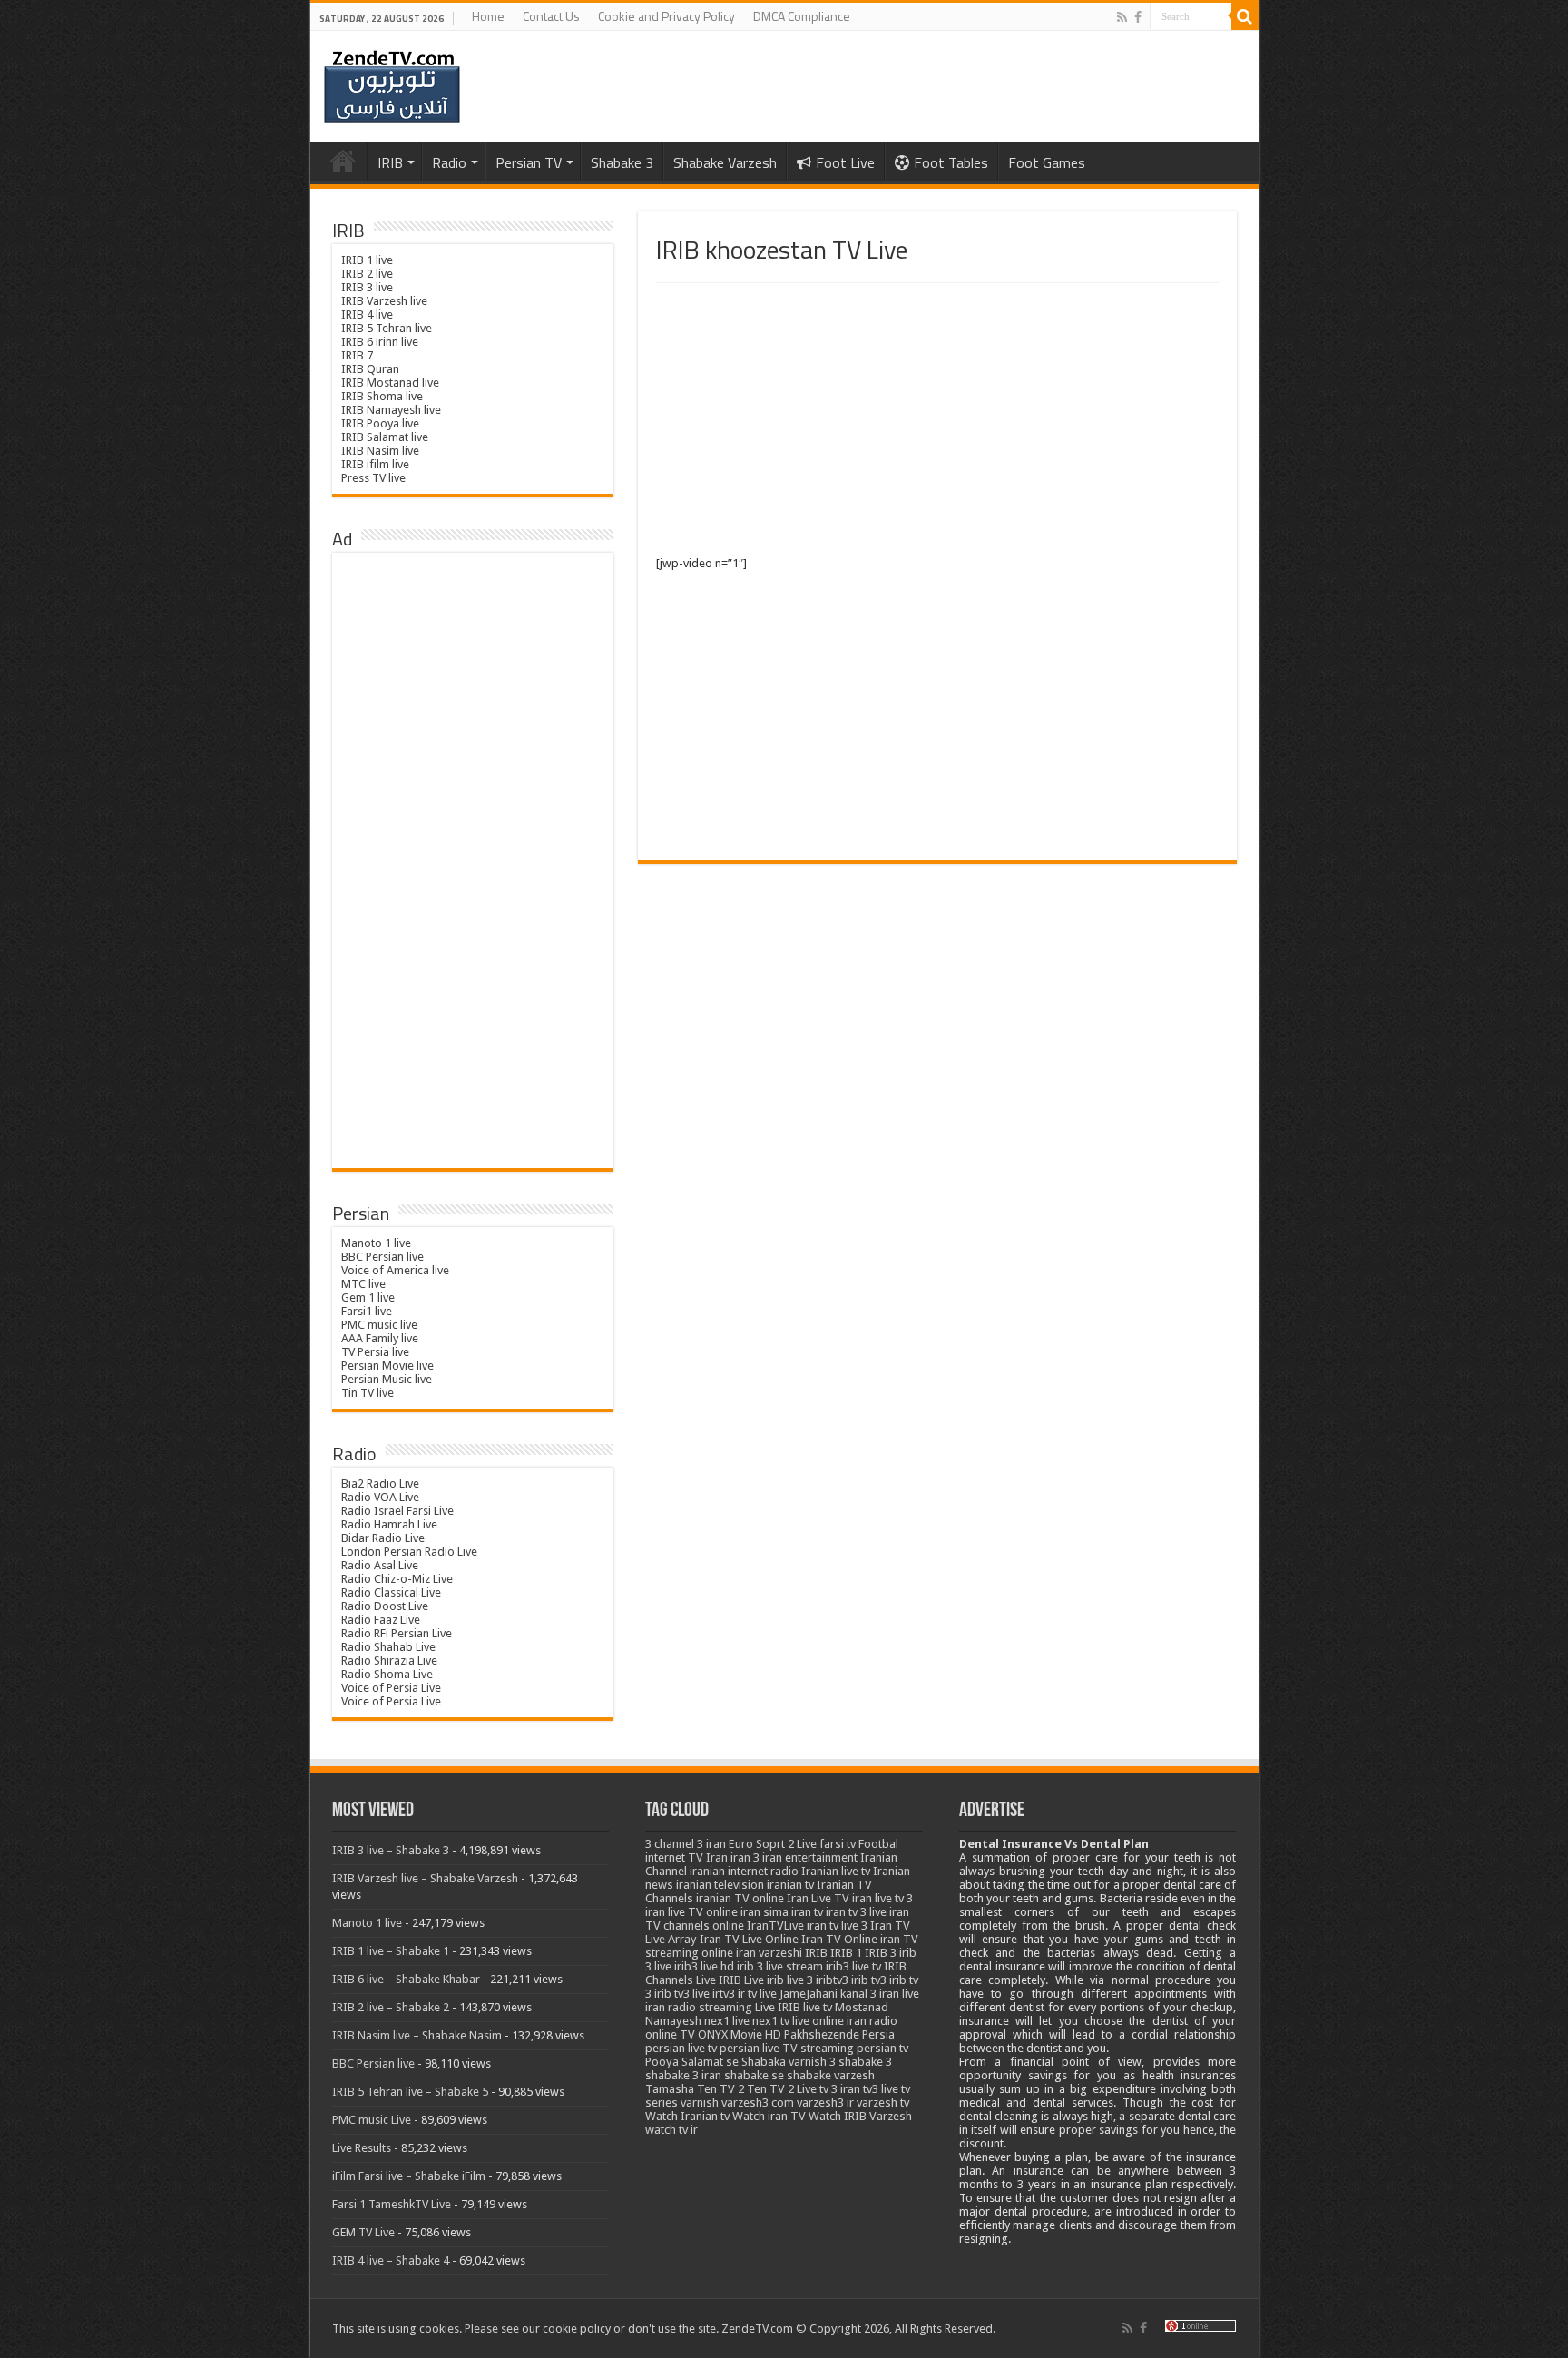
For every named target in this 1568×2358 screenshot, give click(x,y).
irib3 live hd (704, 1966)
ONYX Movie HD (740, 2034)
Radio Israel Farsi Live (397, 1511)
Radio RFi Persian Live (397, 1633)
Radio (449, 162)
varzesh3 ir (825, 2103)
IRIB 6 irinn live (380, 342)
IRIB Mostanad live (390, 383)
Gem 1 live (368, 1297)
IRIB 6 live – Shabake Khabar (406, 1979)
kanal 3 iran (870, 1994)
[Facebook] (1138, 17)
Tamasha (670, 2089)
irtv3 (724, 1994)
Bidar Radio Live (383, 1538)
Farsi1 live (367, 1311)
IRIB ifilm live (375, 464)
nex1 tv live (781, 2021)
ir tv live (757, 1994)
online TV (670, 2034)
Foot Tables (951, 162)
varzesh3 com (758, 2103)
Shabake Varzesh (725, 162)
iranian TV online (740, 1898)
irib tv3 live (682, 1994)
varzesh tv (883, 2103)
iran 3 (745, 1857)
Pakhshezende (822, 2034)
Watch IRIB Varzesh (860, 2116)
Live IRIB (778, 2007)
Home (488, 16)
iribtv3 (832, 1980)
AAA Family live (380, 1338)
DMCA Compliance (802, 16)
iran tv (807, 1912)
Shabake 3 (622, 162)
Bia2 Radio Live (380, 1484)
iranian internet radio (744, 1871)
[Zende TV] (392, 87)
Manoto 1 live (376, 1243)
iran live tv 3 (882, 1898)
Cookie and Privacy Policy (666, 16)
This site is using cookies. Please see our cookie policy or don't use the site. (525, 2329)
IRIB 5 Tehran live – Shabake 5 (410, 2092)
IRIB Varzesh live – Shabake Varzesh (425, 1878)
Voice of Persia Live (391, 1688)
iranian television (720, 1885)
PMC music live (379, 1325)
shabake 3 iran (683, 2075)
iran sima (764, 1912)
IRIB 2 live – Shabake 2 (391, 2007)
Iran (717, 1857)
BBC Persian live (382, 1257)
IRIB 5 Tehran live (387, 328)
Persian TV (529, 162)
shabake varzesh (831, 2075)
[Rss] (1122, 17)
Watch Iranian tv (687, 2116)
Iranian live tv (836, 1871)
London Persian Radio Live (409, 1552)
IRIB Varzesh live (384, 301)
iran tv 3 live (856, 1912)
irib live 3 (790, 1980)
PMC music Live (372, 2120)
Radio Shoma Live (387, 1674)
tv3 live (881, 2089)
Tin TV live (367, 1393)
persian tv (882, 2048)
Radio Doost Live (385, 1606)
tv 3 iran (840, 2089)
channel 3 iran (690, 1844)
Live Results (362, 2148)
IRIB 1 (846, 1953)
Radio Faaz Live (381, 1620)
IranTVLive (775, 1926)
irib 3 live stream (780, 1966)
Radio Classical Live (391, 1592)
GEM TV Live (363, 2232)
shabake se (754, 2075)
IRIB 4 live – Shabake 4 (391, 2260)
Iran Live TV (818, 1898)
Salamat (702, 2062)
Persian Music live (387, 1379)
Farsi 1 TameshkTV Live (392, 2204)
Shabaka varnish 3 (789, 2062)
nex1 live (727, 2021)
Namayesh (673, 2021)
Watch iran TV (769, 2116)
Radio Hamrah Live (389, 1524)
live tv (818, 2007)
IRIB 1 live (367, 260)
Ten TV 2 (720, 2089)
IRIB (390, 162)
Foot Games (1047, 162)
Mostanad (862, 2007)
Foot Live (845, 162)
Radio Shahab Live (388, 1647)
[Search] (1245, 16)
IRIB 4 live (367, 314)
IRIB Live (741, 1980)
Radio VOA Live (380, 1497)
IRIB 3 (881, 1953)
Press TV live (373, 478)
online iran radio (855, 2021)
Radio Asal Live (380, 1565)
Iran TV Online (839, 1939)
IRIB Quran (370, 369)
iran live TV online (691, 1912)
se (732, 2062)
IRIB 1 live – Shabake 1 (391, 1951)
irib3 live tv (853, 1966)
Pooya (662, 2062)
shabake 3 (865, 2062)
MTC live (363, 1284)
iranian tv (790, 1885)
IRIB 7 (357, 355)
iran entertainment (810, 1857)
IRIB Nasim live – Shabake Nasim (417, 2035)
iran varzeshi (769, 1953)
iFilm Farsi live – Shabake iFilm (409, 2176)
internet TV (674, 1857)
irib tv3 (869, 1980)
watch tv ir (671, 2130)
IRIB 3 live (367, 287)
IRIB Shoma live (382, 396)
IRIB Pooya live (380, 423)
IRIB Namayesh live (391, 410)
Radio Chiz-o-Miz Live (397, 1579)
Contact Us (551, 16)
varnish (700, 2103)
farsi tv (838, 1844)
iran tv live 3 (837, 1926)
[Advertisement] (937, 419)
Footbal (878, 1844)
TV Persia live (375, 1352)
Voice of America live (395, 1270)
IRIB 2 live (367, 274)
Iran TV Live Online (749, 1939)
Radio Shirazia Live (389, 1660)
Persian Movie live (387, 1366)
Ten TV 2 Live (782, 2089)
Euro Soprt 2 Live (773, 1844)
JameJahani (808, 1994)
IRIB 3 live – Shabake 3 (391, 1850)
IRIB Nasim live (380, 451)
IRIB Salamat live (385, 437)
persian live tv (681, 2048)
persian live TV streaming (787, 2048)
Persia (878, 2034)
